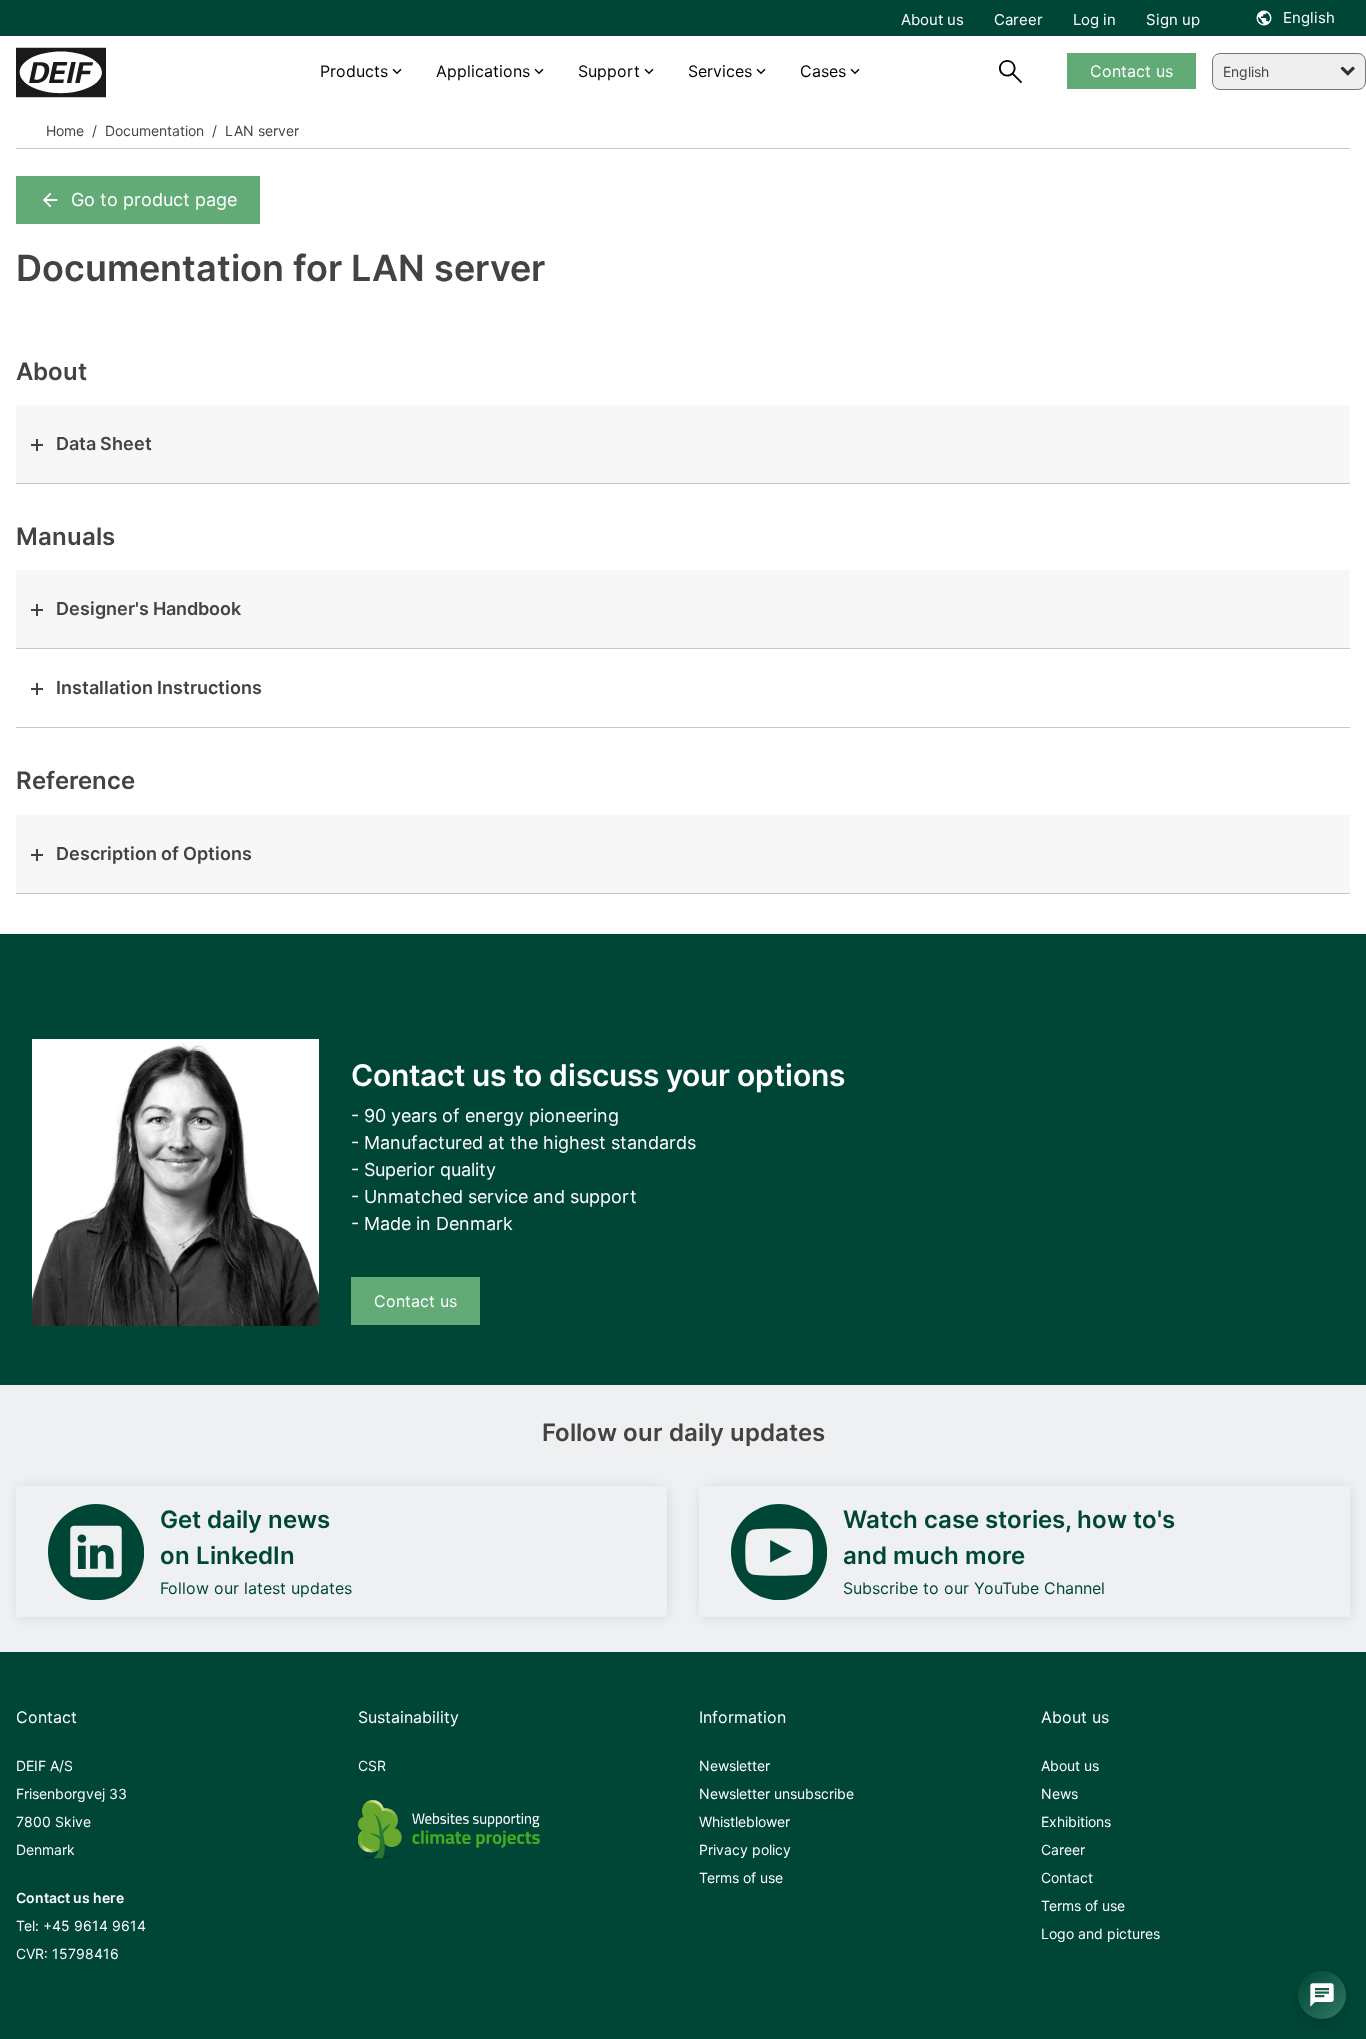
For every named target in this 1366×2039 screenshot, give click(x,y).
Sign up (1173, 19)
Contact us (415, 1301)
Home (65, 130)
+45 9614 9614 (94, 1925)
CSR (372, 1765)
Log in (1094, 19)
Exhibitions (1076, 1821)
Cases (823, 71)
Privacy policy (745, 1849)
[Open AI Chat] (1322, 1995)
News (1059, 1793)
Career (1063, 1849)
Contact (1067, 1877)
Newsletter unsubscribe (776, 1793)
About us (1070, 1765)
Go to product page (154, 199)
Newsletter (734, 1765)
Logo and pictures (1100, 1933)
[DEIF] (100, 72)
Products (354, 71)
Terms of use (741, 1877)
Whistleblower (744, 1821)
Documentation (152, 130)
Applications (483, 71)
